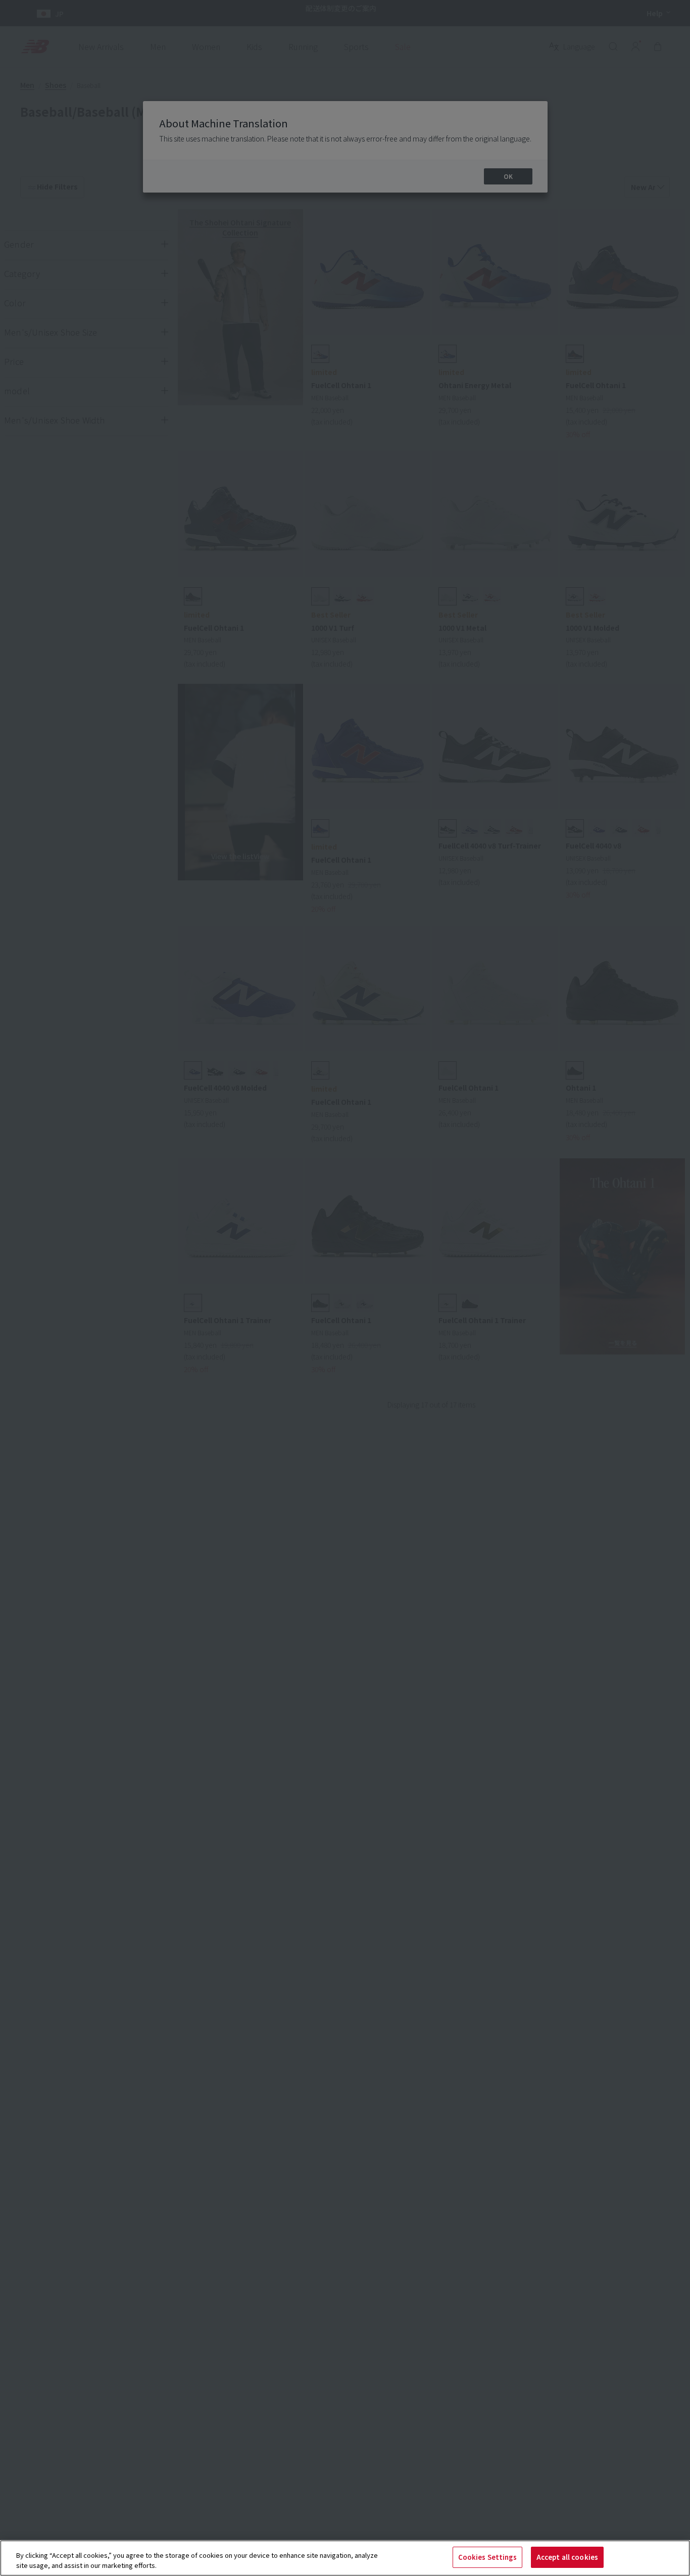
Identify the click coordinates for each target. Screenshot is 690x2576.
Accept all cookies (567, 2557)
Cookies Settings (487, 2557)
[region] (345, 2558)
